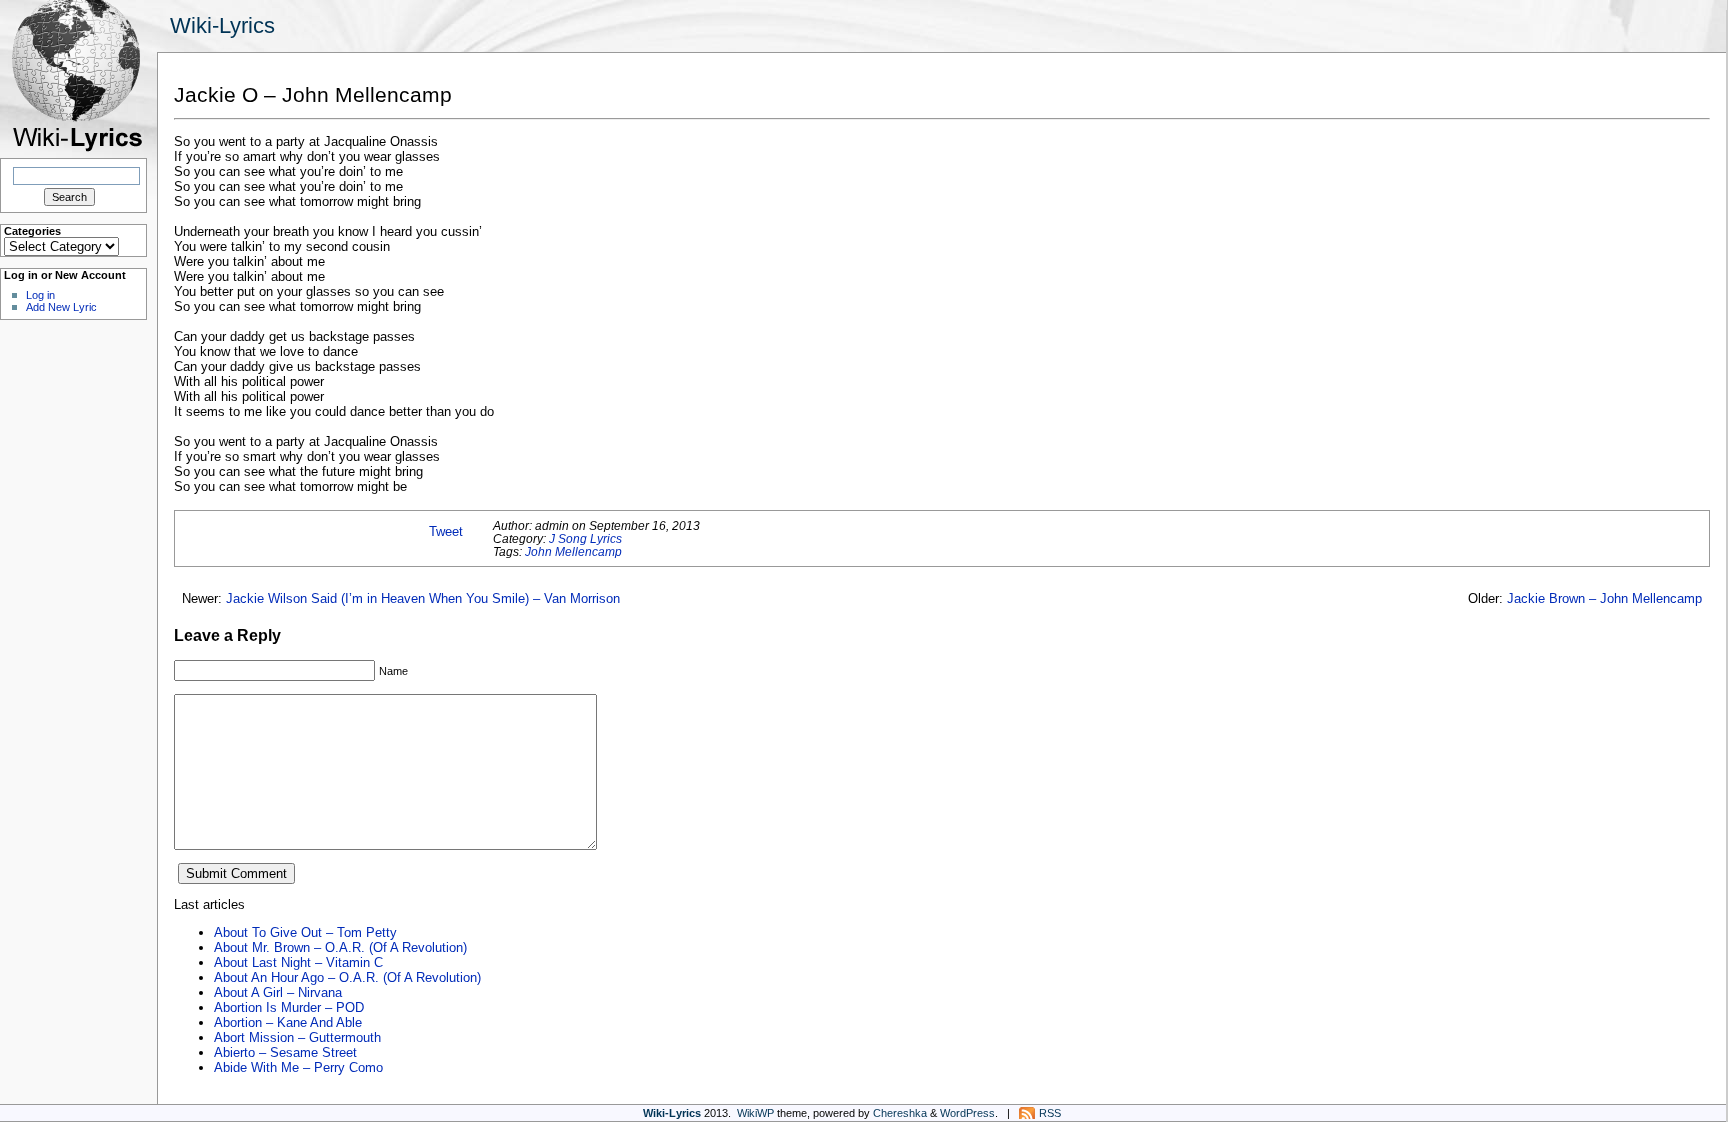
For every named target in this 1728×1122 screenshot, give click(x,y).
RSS (1050, 1113)
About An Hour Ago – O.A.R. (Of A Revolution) (347, 977)
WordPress (967, 1113)
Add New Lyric (61, 307)
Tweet (446, 531)
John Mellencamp (573, 551)
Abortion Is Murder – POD (289, 1007)
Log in (40, 295)
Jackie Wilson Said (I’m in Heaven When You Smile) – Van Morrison (423, 598)
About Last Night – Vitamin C (298, 962)
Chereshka (900, 1113)
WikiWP (755, 1113)
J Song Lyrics (585, 538)
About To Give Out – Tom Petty (305, 932)
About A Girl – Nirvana (278, 992)
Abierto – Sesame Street (285, 1052)
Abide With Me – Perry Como (298, 1067)
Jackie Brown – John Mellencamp (1604, 598)
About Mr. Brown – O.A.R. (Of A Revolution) (340, 947)
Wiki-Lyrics (222, 25)
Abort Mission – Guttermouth (297, 1037)
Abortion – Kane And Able (288, 1022)
